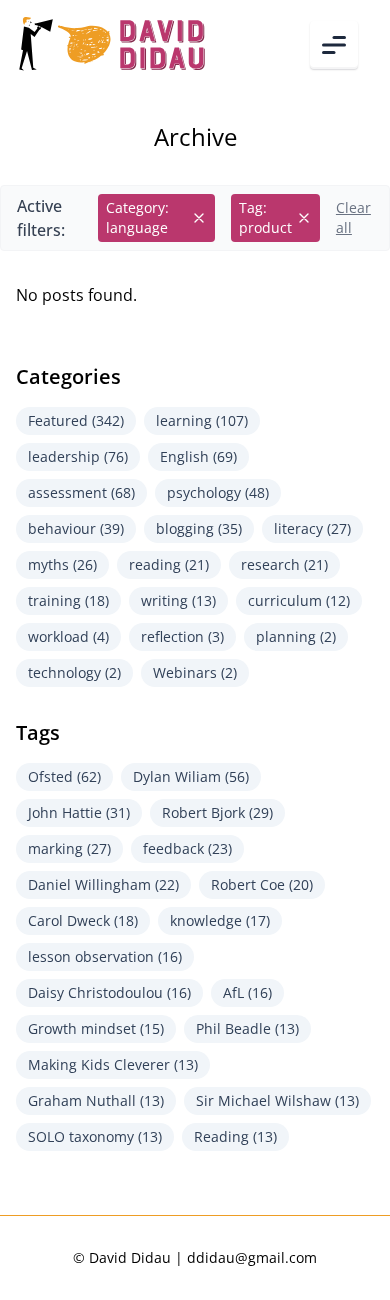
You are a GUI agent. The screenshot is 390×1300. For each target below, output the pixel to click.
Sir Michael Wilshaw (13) (277, 1100)
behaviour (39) (76, 528)
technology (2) (74, 672)
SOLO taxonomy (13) (95, 1136)
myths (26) (62, 564)
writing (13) (178, 600)
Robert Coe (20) (262, 884)
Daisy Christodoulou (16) (109, 992)
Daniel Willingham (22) (103, 884)
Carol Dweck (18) (83, 920)
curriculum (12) (299, 600)
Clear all (353, 217)
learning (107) (202, 420)
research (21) (284, 564)
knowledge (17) (220, 920)
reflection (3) (182, 636)
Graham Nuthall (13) (96, 1100)
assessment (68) (81, 492)
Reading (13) (235, 1136)
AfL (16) (247, 992)
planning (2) (296, 636)
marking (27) (69, 848)
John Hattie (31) (79, 812)
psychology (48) (218, 492)
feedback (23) (187, 848)
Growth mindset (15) (96, 1028)
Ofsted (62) (64, 776)
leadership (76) (78, 456)
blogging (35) (199, 528)
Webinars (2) (195, 672)
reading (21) (169, 564)
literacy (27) (312, 528)
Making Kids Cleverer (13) (113, 1064)
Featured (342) (76, 420)
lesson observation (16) (105, 956)
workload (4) (68, 636)
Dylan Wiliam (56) (191, 776)
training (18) (68, 600)
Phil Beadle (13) (247, 1028)
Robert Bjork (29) (217, 812)
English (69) (198, 456)
